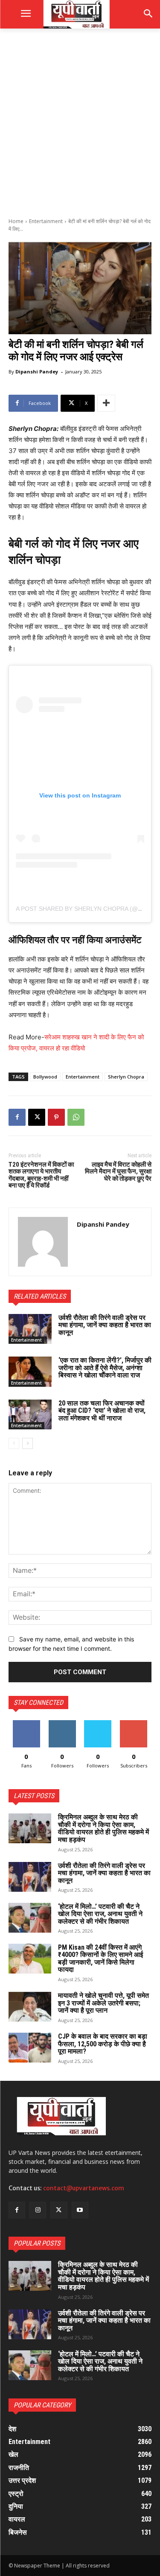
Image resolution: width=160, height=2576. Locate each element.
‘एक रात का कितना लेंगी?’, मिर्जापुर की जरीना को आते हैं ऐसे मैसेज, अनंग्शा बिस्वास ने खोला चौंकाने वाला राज (105, 1368)
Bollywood (45, 1077)
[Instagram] (38, 2210)
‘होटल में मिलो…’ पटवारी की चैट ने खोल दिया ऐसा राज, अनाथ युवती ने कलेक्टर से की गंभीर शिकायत (100, 1914)
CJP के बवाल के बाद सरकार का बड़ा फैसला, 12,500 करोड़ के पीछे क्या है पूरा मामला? (103, 2044)
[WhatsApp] (76, 1117)
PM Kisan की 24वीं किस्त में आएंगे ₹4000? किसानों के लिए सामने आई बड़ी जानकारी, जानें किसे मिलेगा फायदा (100, 1959)
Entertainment (46, 221)
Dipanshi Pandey (37, 371)
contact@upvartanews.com (84, 2188)
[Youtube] (80, 2210)
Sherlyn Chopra (126, 1077)
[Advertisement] (80, 122)
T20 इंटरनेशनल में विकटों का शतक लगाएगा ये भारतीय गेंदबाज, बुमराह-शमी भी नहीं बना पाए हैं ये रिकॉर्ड (41, 1175)
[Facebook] (17, 1117)
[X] (37, 1117)
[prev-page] (14, 1443)
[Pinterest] (56, 1117)
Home (16, 221)
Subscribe (134, 1723)
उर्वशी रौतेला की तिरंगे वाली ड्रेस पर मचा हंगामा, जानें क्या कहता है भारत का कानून (105, 1325)
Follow (62, 1723)
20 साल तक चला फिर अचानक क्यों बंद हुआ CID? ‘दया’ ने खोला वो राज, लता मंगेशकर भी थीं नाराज (102, 1411)
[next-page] (28, 1443)
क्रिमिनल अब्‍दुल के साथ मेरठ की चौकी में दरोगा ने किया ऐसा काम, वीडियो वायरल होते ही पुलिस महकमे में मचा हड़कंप (103, 1828)
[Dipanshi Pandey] (43, 1242)
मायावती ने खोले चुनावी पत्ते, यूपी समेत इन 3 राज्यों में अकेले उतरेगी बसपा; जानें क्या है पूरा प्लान (103, 2003)
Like (26, 1723)
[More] (106, 403)
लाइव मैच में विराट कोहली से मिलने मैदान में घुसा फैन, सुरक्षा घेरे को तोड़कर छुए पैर (118, 1172)
